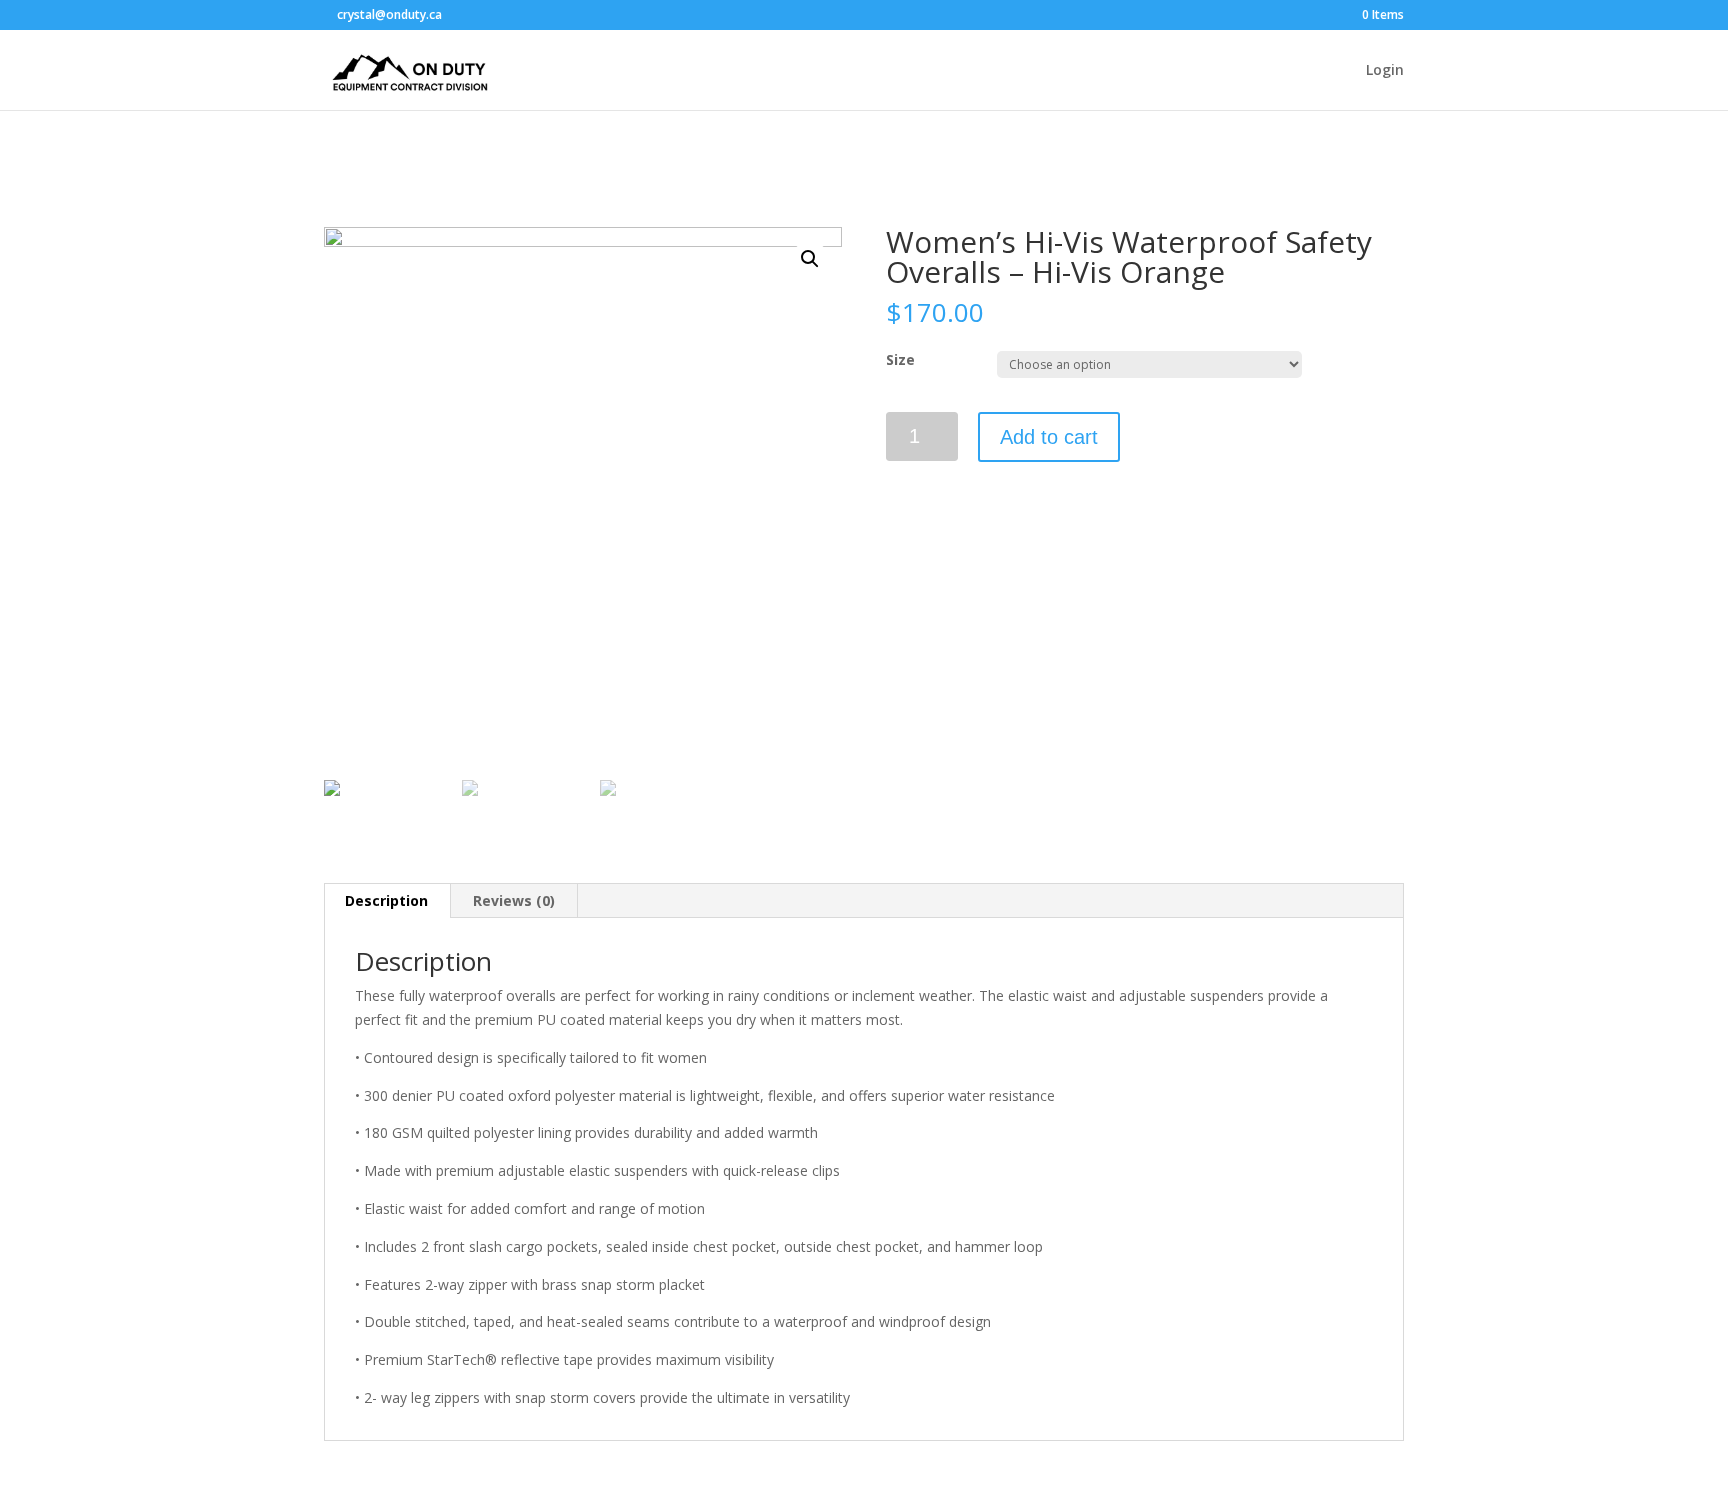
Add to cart (1049, 437)
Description (386, 900)
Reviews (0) (514, 900)
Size (900, 359)
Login (1385, 71)
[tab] (387, 901)
